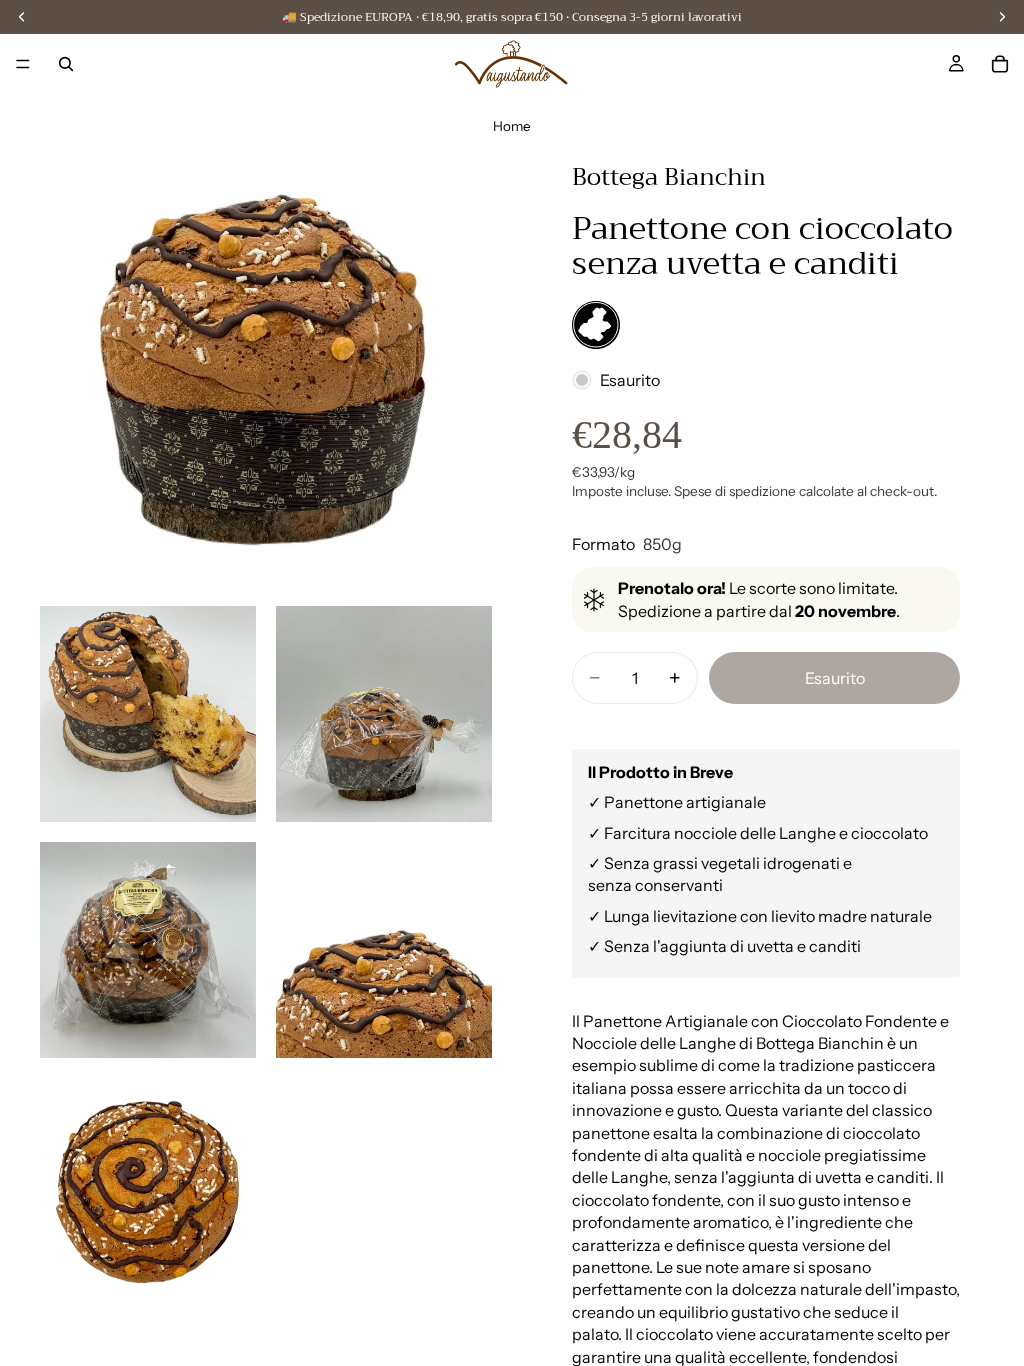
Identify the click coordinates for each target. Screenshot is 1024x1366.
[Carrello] (1000, 64)
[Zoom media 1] (266, 360)
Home (512, 126)
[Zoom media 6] (148, 1186)
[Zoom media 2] (148, 714)
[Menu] (23, 64)
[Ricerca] (66, 64)
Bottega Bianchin (669, 177)
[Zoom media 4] (148, 950)
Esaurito (835, 678)
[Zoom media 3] (384, 714)
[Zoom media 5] (384, 950)
